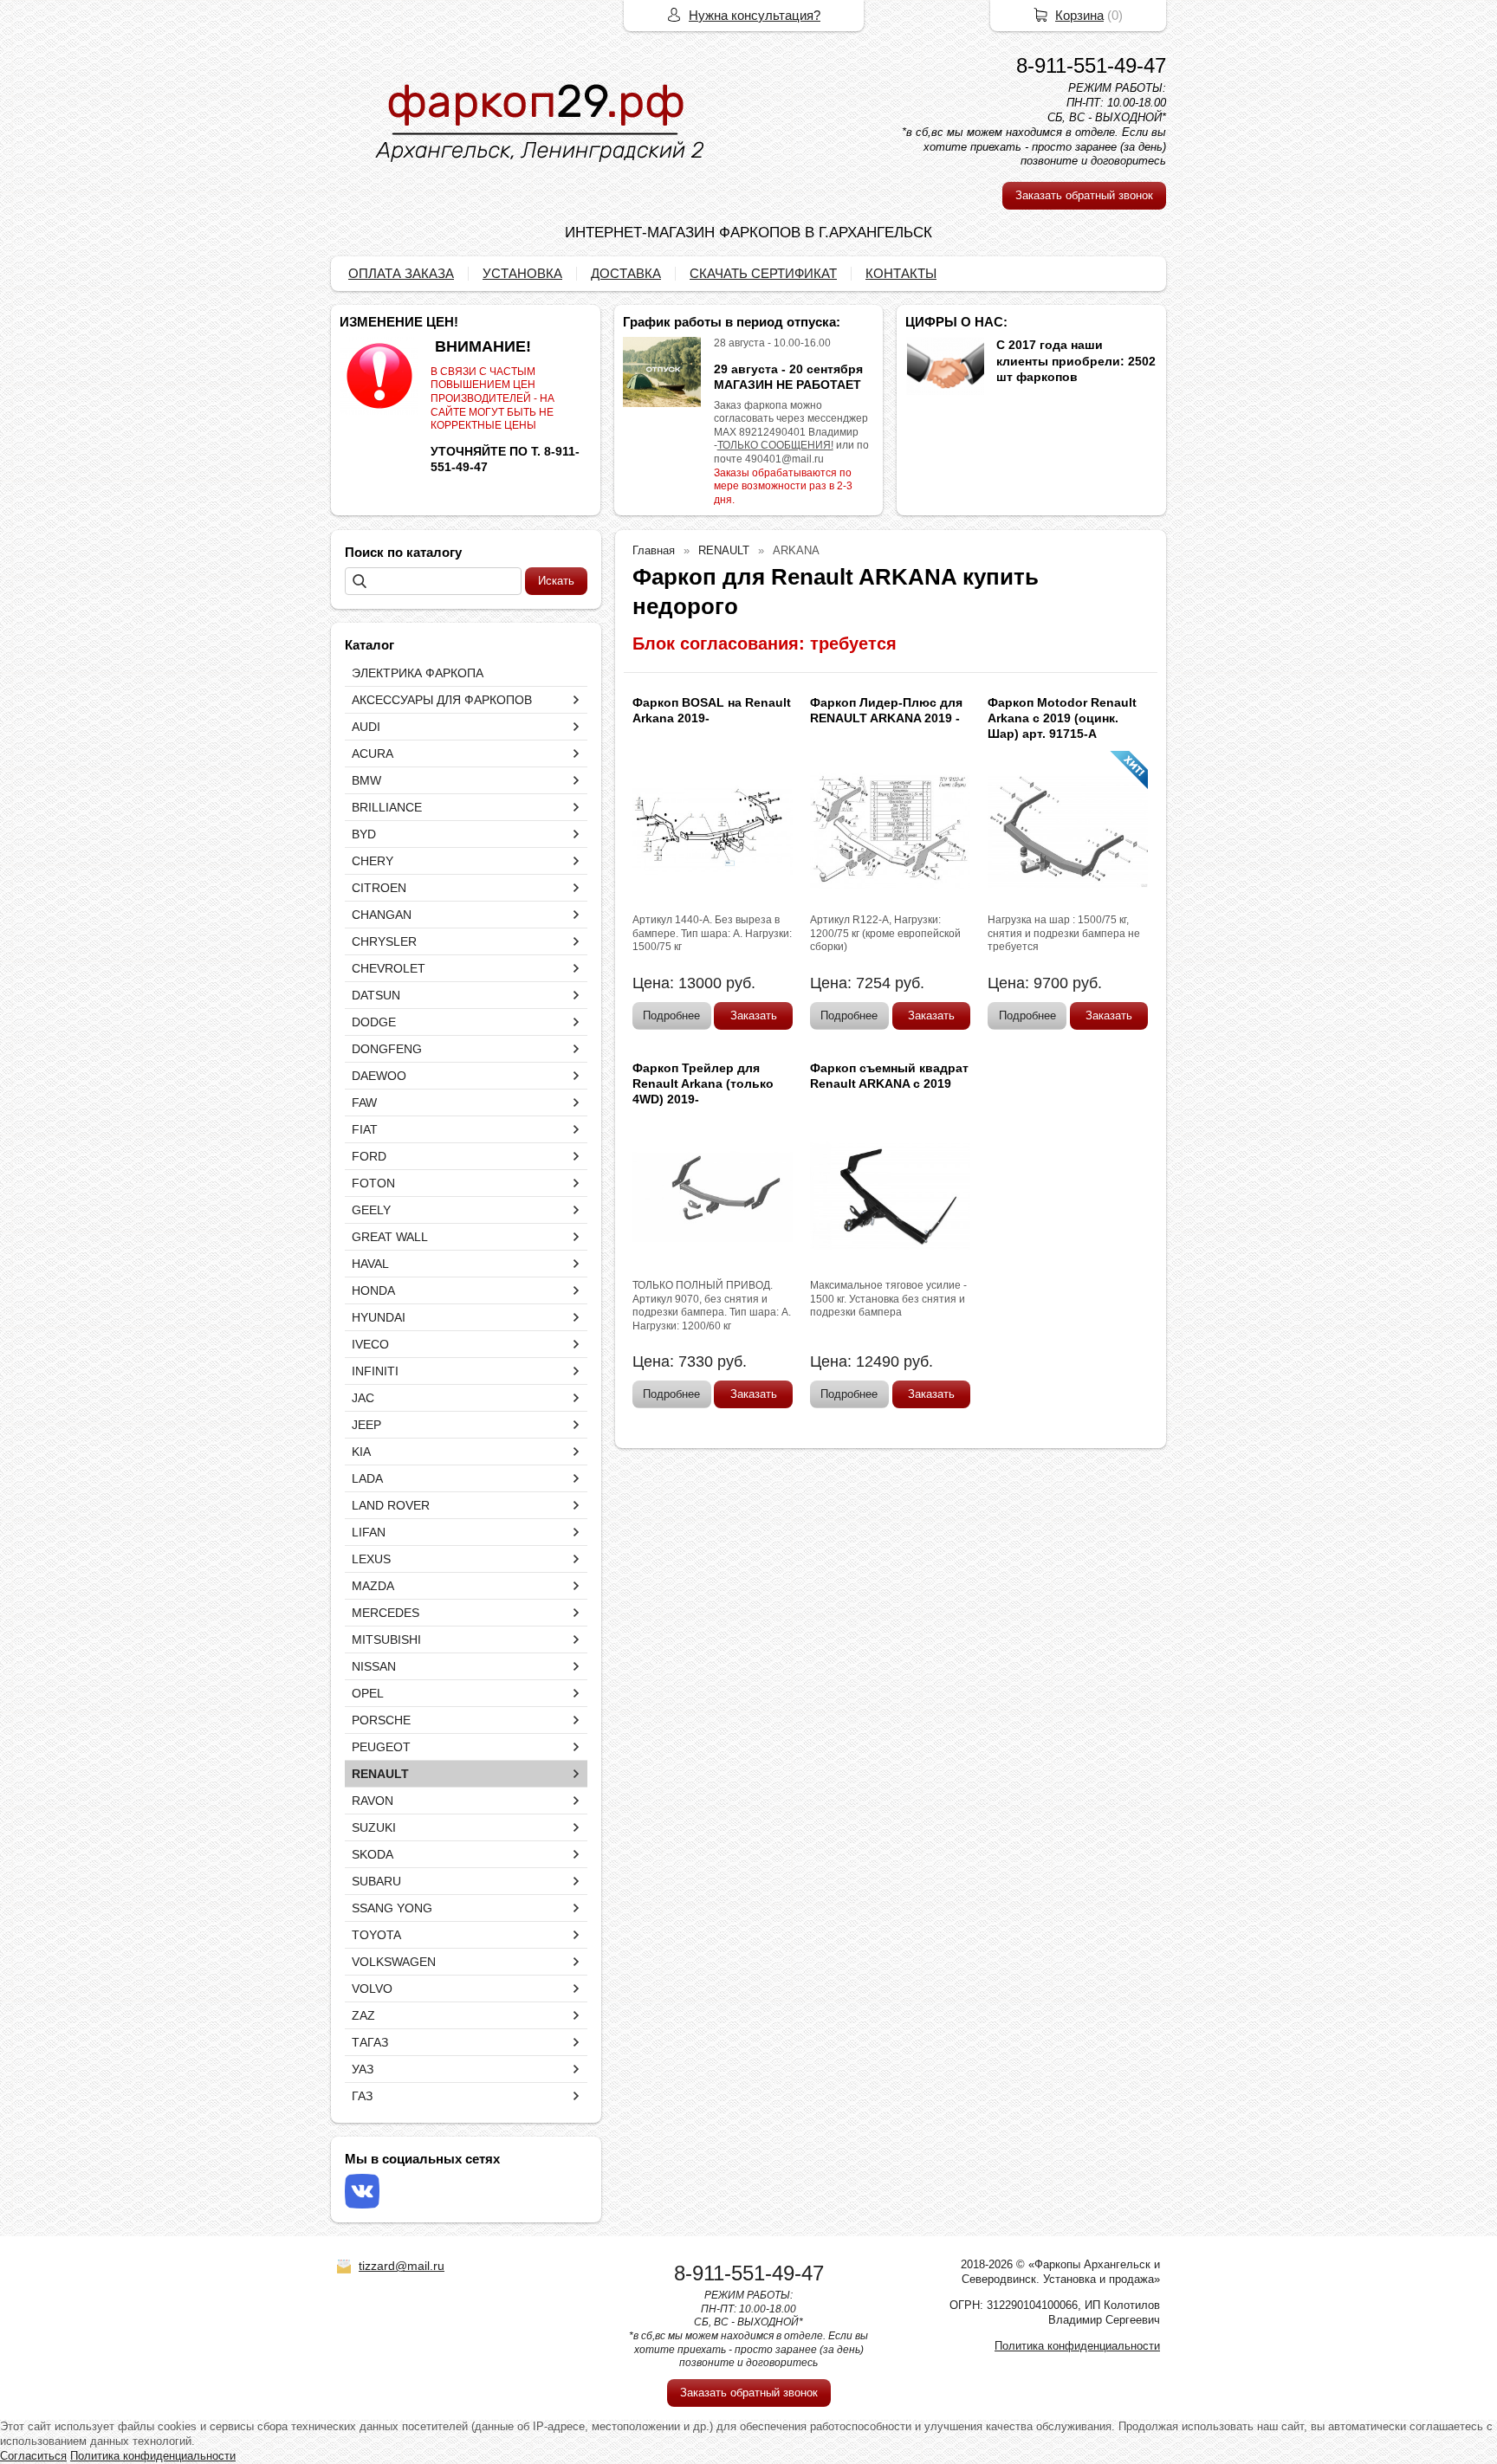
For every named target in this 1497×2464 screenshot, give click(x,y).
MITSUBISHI (386, 1639)
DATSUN (376, 995)
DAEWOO (379, 1076)
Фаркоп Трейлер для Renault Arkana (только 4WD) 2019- (703, 1083)
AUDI (366, 727)
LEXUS (371, 1559)
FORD (369, 1156)
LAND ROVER (391, 1505)
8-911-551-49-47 (1091, 65)
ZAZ (363, 2015)
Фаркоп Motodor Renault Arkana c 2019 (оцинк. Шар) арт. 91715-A (1062, 718)
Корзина (1079, 15)
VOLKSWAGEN (394, 1962)
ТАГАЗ (370, 2042)
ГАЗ (362, 2096)
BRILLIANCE (387, 807)
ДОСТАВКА (626, 273)
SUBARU (376, 1881)
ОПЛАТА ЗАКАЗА (401, 273)
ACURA (373, 753)
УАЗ (363, 2069)
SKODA (373, 1854)
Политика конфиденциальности (1077, 2346)
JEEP (366, 1425)
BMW (366, 780)
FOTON (373, 1183)
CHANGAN (382, 915)
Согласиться (33, 2456)
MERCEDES (386, 1613)
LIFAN (369, 1532)
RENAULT (380, 1774)
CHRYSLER (384, 941)
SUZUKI (374, 1827)
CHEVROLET (389, 968)
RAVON (373, 1801)
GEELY (371, 1210)
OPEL (368, 1693)
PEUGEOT (381, 1747)
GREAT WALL (390, 1237)
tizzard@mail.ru (402, 2266)
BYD (364, 834)
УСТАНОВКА (522, 273)
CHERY (373, 861)
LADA (367, 1478)
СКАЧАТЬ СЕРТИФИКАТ (763, 273)
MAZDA (373, 1586)
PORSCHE (381, 1720)
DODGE (374, 1022)
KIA (361, 1452)
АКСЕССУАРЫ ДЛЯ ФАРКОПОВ (442, 700)
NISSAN (374, 1666)
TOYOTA (376, 1935)
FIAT (365, 1129)
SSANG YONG (392, 1908)
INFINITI (375, 1371)
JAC (363, 1398)
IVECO (370, 1344)
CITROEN (379, 888)
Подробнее (671, 1015)
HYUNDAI (379, 1317)
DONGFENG (387, 1049)
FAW (364, 1103)
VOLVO (372, 1989)
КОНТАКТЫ (901, 273)
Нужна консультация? (755, 15)
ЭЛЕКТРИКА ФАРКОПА (418, 673)
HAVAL (370, 1264)
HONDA (373, 1290)
